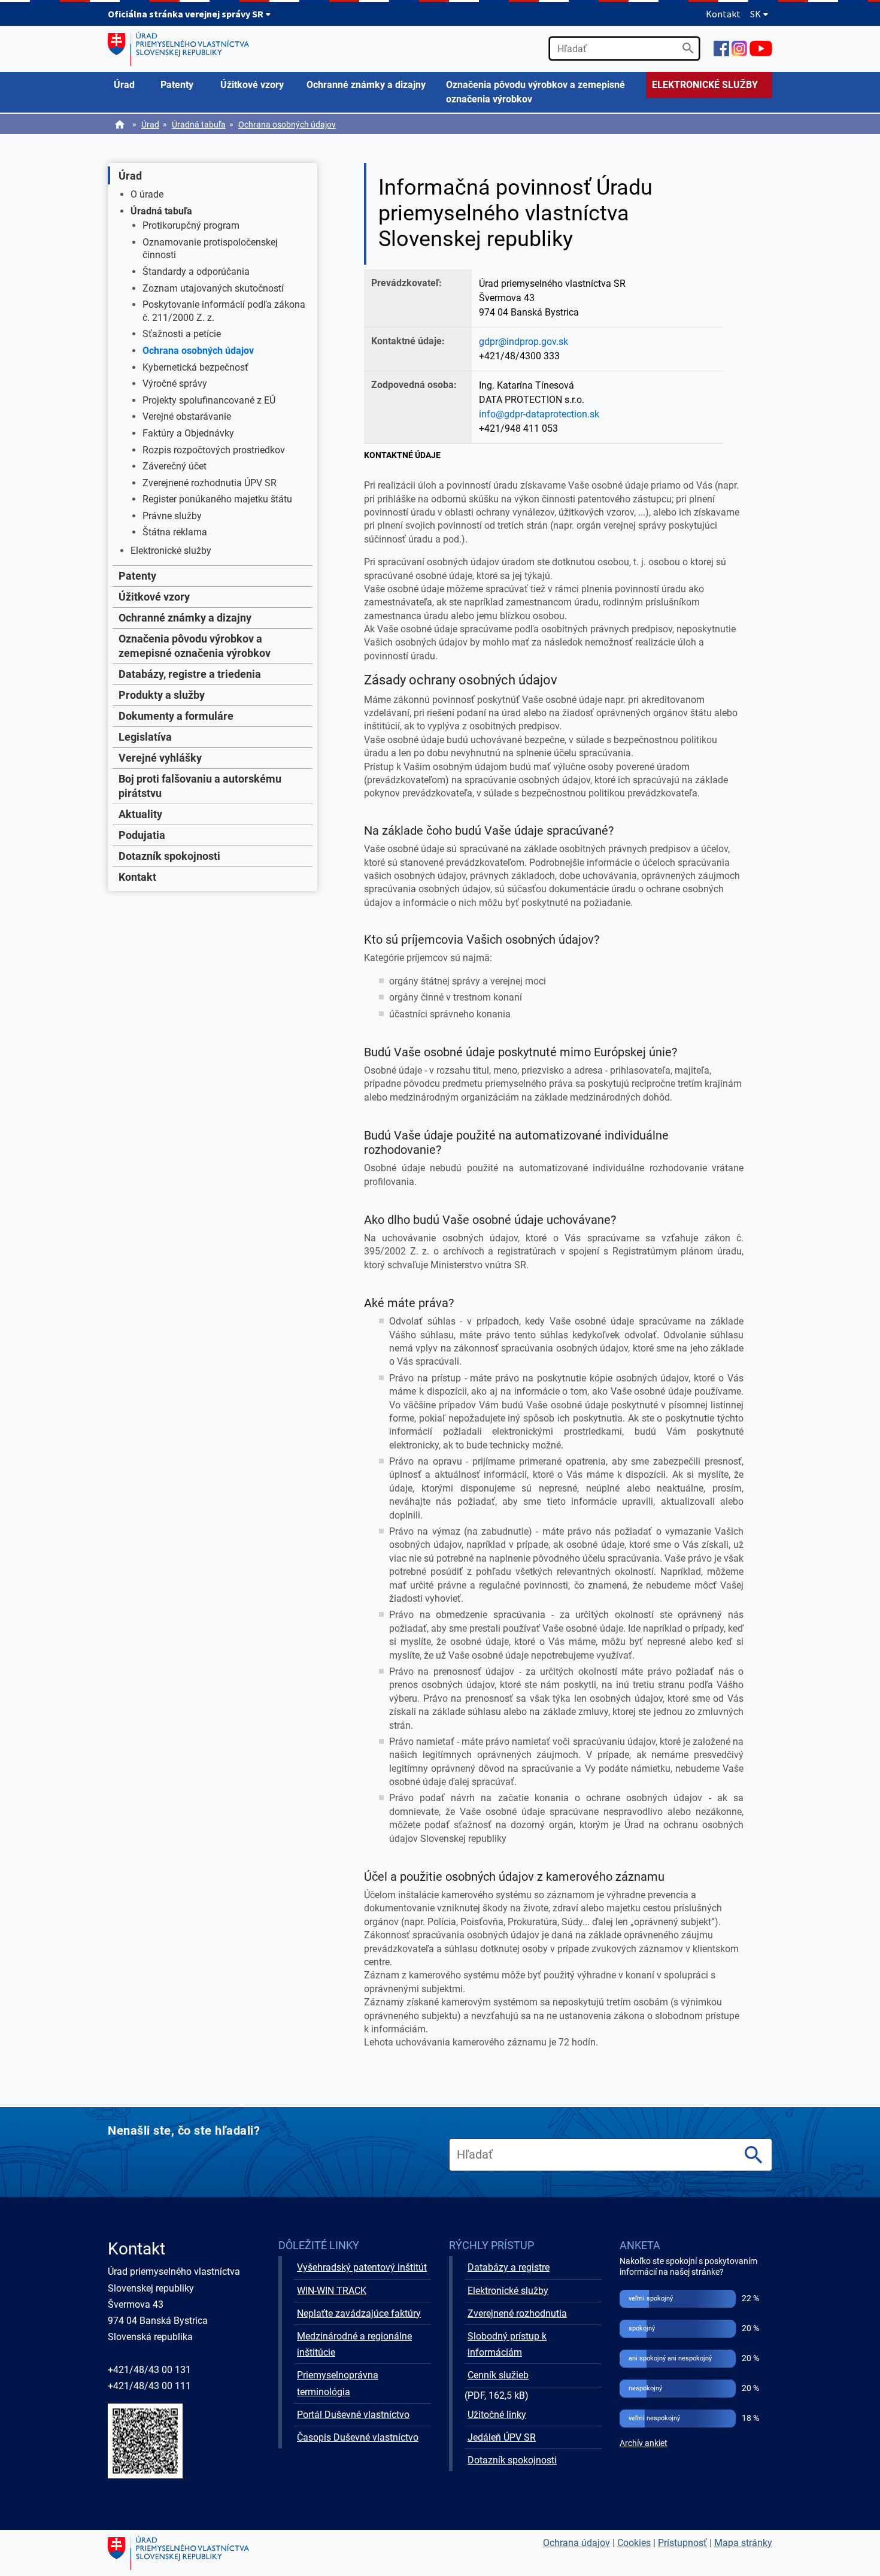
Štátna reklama (175, 532)
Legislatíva (145, 737)
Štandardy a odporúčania (196, 272)
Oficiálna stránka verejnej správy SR (186, 14)
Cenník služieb (498, 2375)
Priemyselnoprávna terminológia (338, 2383)
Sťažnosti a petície (182, 334)
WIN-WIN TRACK (332, 2291)
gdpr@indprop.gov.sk (524, 342)
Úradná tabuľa (199, 125)
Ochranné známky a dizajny (185, 618)
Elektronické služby (171, 551)
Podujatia (142, 835)
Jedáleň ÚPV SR (502, 2437)
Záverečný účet (175, 466)
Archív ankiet (644, 2443)
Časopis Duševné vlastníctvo (358, 2437)
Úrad (150, 125)
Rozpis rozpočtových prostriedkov (214, 450)
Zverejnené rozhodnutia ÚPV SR (210, 483)
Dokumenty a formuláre (176, 716)
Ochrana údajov (576, 2543)
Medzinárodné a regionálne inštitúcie (354, 2344)
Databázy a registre (509, 2267)
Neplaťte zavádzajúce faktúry (359, 2313)
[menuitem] (131, 85)
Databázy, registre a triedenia (190, 674)
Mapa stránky (743, 2543)
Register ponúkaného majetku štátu (217, 499)
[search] (624, 49)
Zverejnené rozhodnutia (517, 2313)
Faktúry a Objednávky (188, 433)
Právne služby (172, 516)
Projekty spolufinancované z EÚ (209, 400)
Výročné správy (175, 384)
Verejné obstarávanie (187, 416)
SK (756, 14)
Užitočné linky (497, 2415)
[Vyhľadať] (688, 48)
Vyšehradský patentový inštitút (362, 2267)
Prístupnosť (682, 2543)
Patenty (137, 576)
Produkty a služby (162, 695)
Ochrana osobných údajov (287, 125)
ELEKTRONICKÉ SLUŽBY (705, 85)
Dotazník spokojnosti (169, 856)
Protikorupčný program (191, 225)
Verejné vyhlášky (160, 758)
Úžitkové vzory (154, 597)
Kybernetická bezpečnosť (195, 367)
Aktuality (140, 814)
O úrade (147, 194)
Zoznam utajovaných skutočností (213, 288)
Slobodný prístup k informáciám (507, 2344)
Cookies (634, 2543)
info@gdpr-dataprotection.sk (539, 414)
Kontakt (723, 14)
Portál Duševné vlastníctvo (353, 2415)
